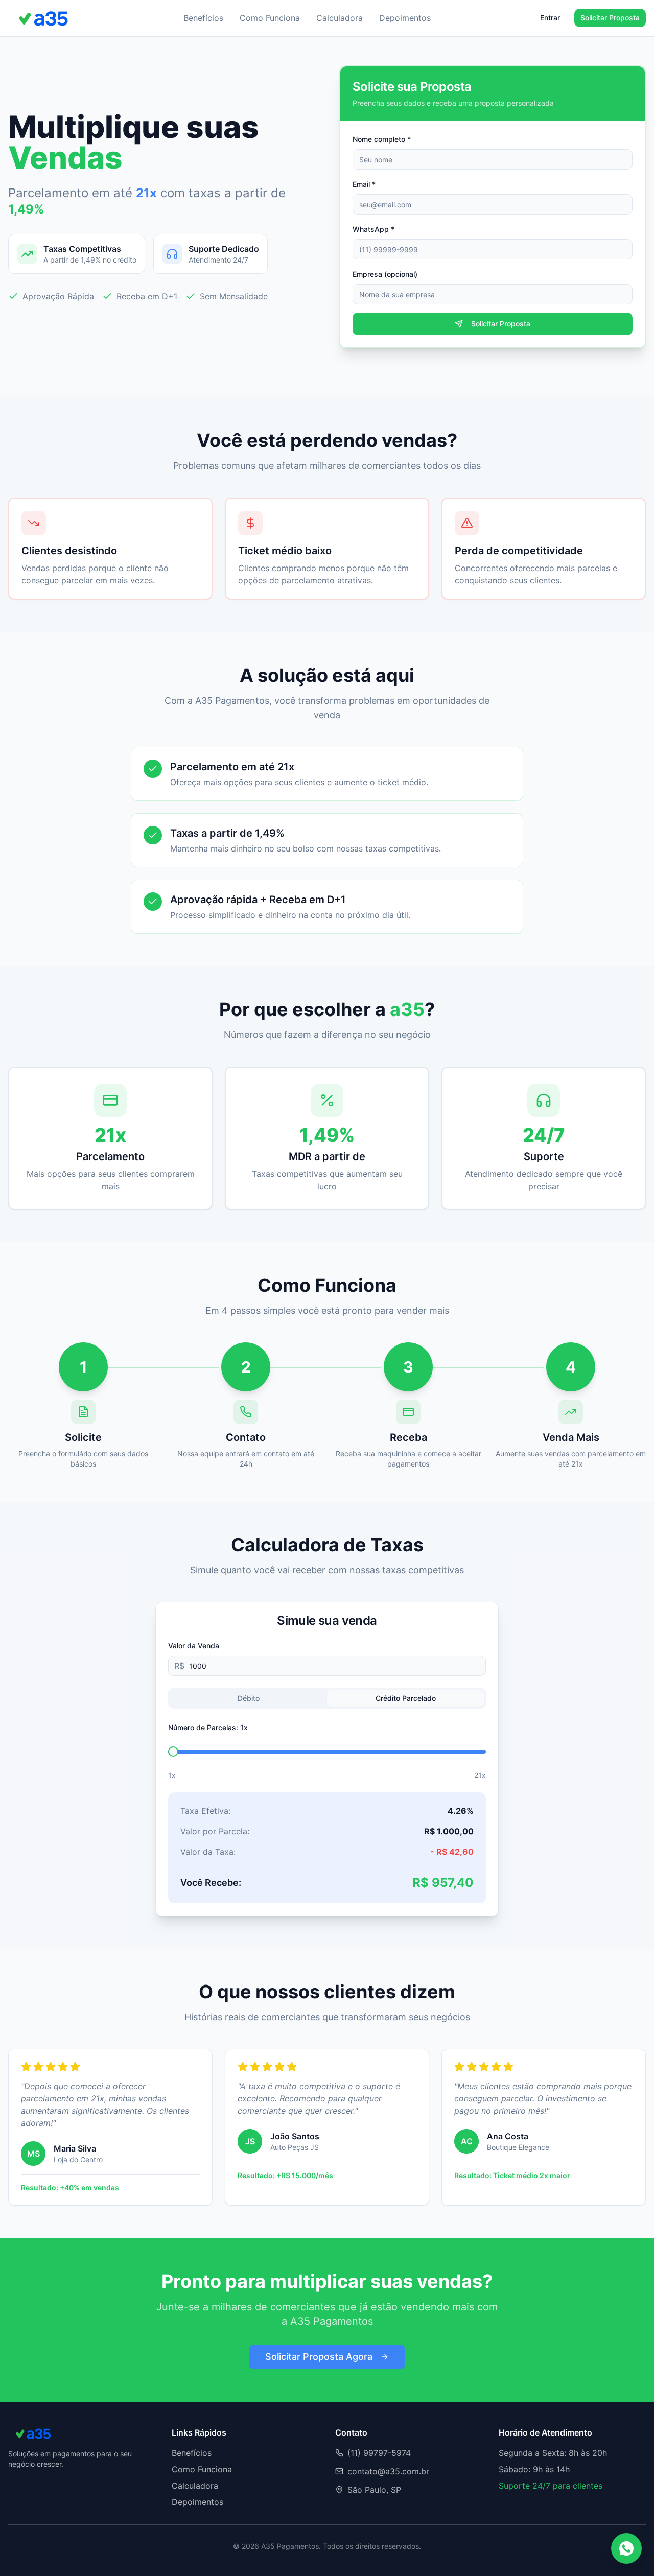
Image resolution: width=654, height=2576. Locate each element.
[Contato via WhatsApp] (626, 2548)
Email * (364, 184)
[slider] (173, 1752)
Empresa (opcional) (385, 274)
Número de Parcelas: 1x (208, 1727)
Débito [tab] (249, 1698)
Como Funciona (270, 18)
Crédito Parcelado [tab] (406, 1698)
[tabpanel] (327, 1812)
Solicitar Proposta (610, 18)
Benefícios (203, 18)
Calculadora (340, 18)
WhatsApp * (373, 229)
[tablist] (327, 1698)
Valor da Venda (194, 1646)
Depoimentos (405, 18)
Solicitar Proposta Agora (319, 2357)
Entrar (550, 18)
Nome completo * (382, 139)
